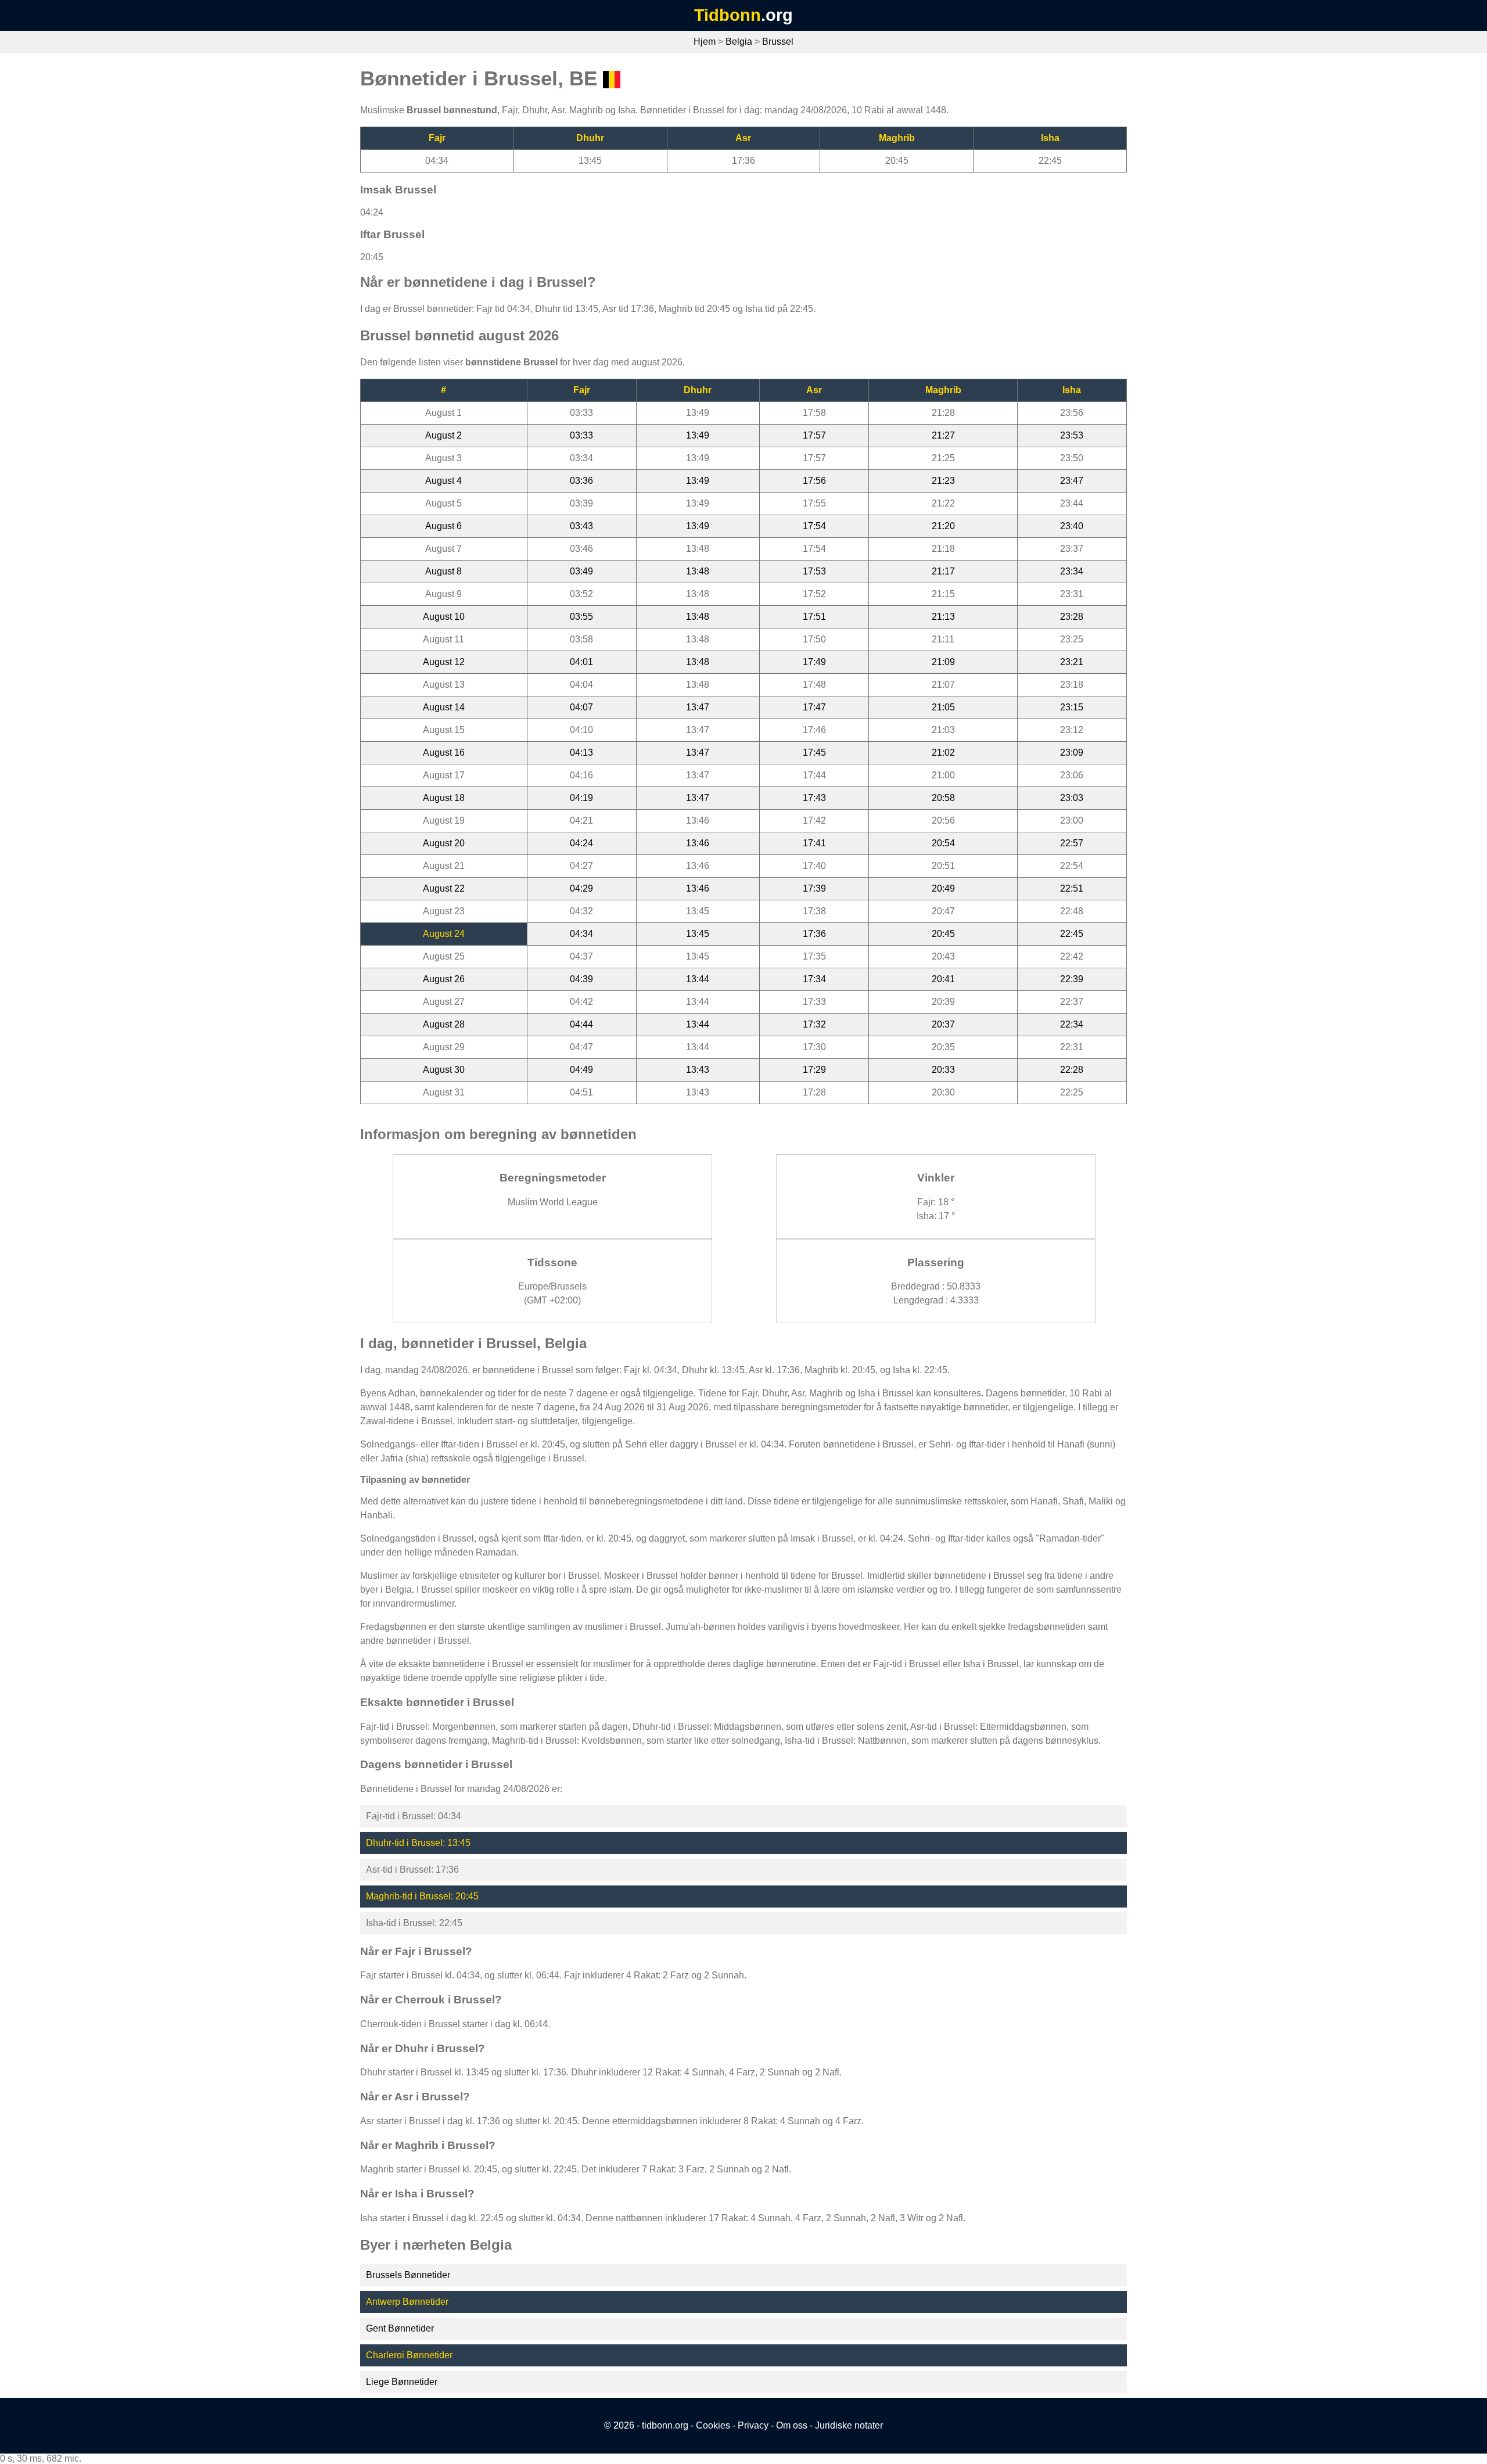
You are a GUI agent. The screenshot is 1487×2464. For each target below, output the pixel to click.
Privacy (753, 2425)
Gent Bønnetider (400, 2328)
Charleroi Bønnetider (409, 2355)
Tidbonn (728, 15)
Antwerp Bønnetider (407, 2302)
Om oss (792, 2425)
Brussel (778, 42)
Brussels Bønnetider (408, 2275)
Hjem (705, 42)
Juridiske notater (849, 2425)
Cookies (713, 2425)
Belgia (739, 42)
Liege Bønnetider (402, 2382)
